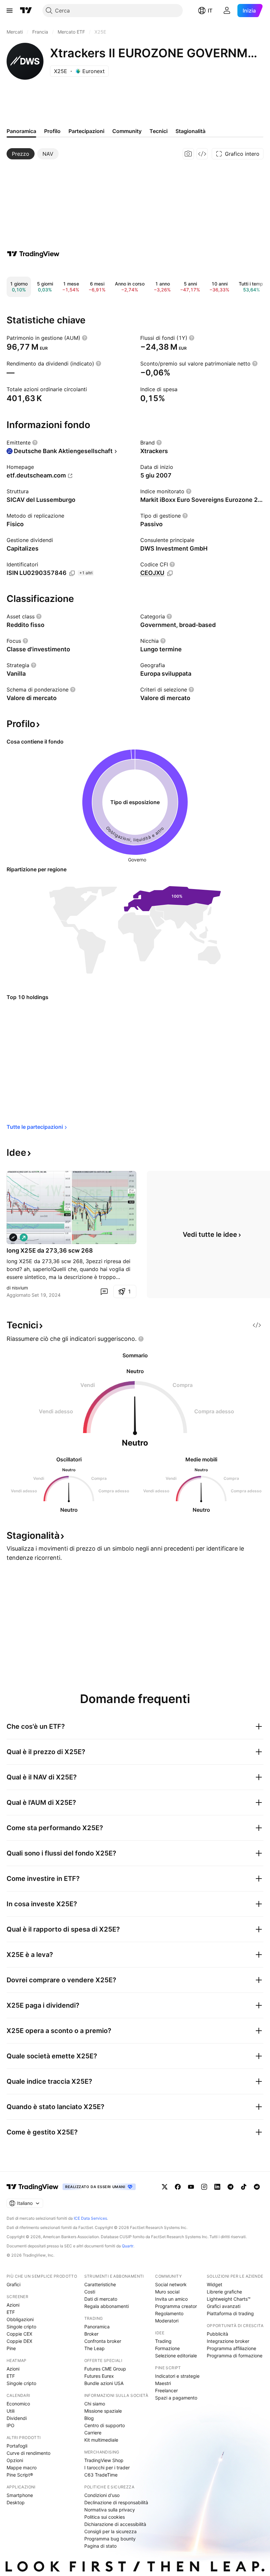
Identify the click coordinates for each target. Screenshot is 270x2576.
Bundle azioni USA (104, 2383)
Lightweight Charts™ (229, 2299)
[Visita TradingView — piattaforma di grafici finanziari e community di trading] (33, 254)
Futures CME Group (105, 2369)
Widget (215, 2284)
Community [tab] (127, 131)
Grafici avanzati (224, 2306)
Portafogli (17, 2446)
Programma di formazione (235, 2356)
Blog (89, 2418)
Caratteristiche (100, 2284)
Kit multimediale (101, 2440)
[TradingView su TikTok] (244, 2187)
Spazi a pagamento (176, 2398)
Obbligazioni (20, 2319)
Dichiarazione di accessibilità (115, 2524)
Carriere (93, 2433)
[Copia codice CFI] (170, 573)
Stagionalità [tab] (190, 131)
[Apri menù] (10, 11)
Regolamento (169, 2313)
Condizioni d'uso (102, 2495)
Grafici (13, 2284)
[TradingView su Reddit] (257, 2187)
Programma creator (176, 2306)
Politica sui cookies (105, 2517)
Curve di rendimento (28, 2453)
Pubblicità (217, 2334)
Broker (91, 2334)
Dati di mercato (101, 2299)
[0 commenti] (104, 1291)
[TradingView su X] (165, 2187)
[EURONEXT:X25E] (13, 1237)
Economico (18, 2404)
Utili (11, 2411)
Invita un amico (171, 2299)
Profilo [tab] (52, 131)
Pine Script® (20, 2475)
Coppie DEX (19, 2341)
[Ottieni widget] (202, 154)
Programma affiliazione (231, 2348)
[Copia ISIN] (72, 573)
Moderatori (167, 2321)
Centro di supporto (105, 2425)
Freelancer (166, 2390)
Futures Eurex (99, 2376)
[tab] (21, 154)
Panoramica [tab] (21, 131)
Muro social (167, 2292)
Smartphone (20, 2495)
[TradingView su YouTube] (191, 2187)
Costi (90, 2292)
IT (210, 11)
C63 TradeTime (101, 2475)
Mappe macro (22, 2468)
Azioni (13, 2305)
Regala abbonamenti (107, 2306)
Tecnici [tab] (159, 131)
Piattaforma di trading (230, 2313)
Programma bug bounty (110, 2539)
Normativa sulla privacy (110, 2510)
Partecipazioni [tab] (86, 131)
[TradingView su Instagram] (204, 2187)
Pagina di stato (100, 2546)
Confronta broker (103, 2341)
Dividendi (17, 2418)
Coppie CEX (19, 2334)
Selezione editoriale (176, 2356)
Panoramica (97, 2327)
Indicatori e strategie (177, 2376)
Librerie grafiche (224, 2292)
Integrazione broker (228, 2341)
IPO (11, 2425)
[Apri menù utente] (227, 11)
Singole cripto (21, 2327)
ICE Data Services (90, 2218)
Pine (11, 2348)
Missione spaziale (103, 2411)
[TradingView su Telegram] (230, 2187)
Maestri (163, 2383)
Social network (171, 2284)
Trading (163, 2341)
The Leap (94, 2348)
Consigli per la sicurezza (110, 2531)
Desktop (16, 2502)
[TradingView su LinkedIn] (217, 2187)
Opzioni (15, 2460)
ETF (11, 2312)
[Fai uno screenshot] (188, 154)
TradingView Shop (104, 2460)
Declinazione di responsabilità (116, 2502)
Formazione (167, 2348)
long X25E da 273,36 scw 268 (50, 1250)
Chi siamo (95, 2404)
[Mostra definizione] (85, 338)
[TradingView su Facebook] (178, 2187)
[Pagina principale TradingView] (26, 11)
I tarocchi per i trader (107, 2468)
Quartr (128, 2246)
